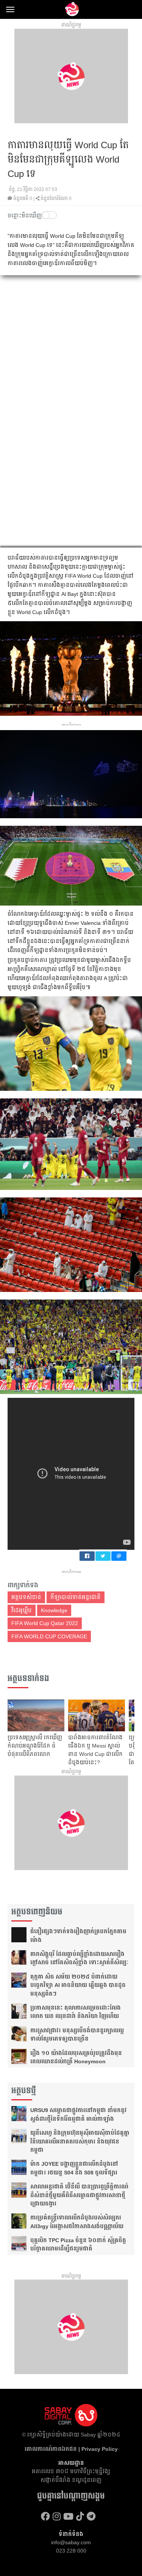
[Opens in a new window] (45, 2516)
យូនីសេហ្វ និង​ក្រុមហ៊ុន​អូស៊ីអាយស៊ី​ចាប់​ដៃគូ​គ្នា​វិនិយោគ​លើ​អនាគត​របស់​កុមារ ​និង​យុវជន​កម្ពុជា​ (80, 2141)
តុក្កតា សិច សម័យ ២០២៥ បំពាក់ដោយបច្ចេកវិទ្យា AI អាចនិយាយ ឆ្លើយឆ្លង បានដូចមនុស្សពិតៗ (78, 1985)
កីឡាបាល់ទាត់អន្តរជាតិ (76, 1597)
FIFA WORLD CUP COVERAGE (49, 1636)
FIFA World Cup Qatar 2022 (45, 1623)
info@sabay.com (71, 2542)
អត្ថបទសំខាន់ (26, 1597)
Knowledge (54, 1610)
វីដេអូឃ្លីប (22, 1610)
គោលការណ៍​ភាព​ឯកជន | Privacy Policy (71, 2449)
